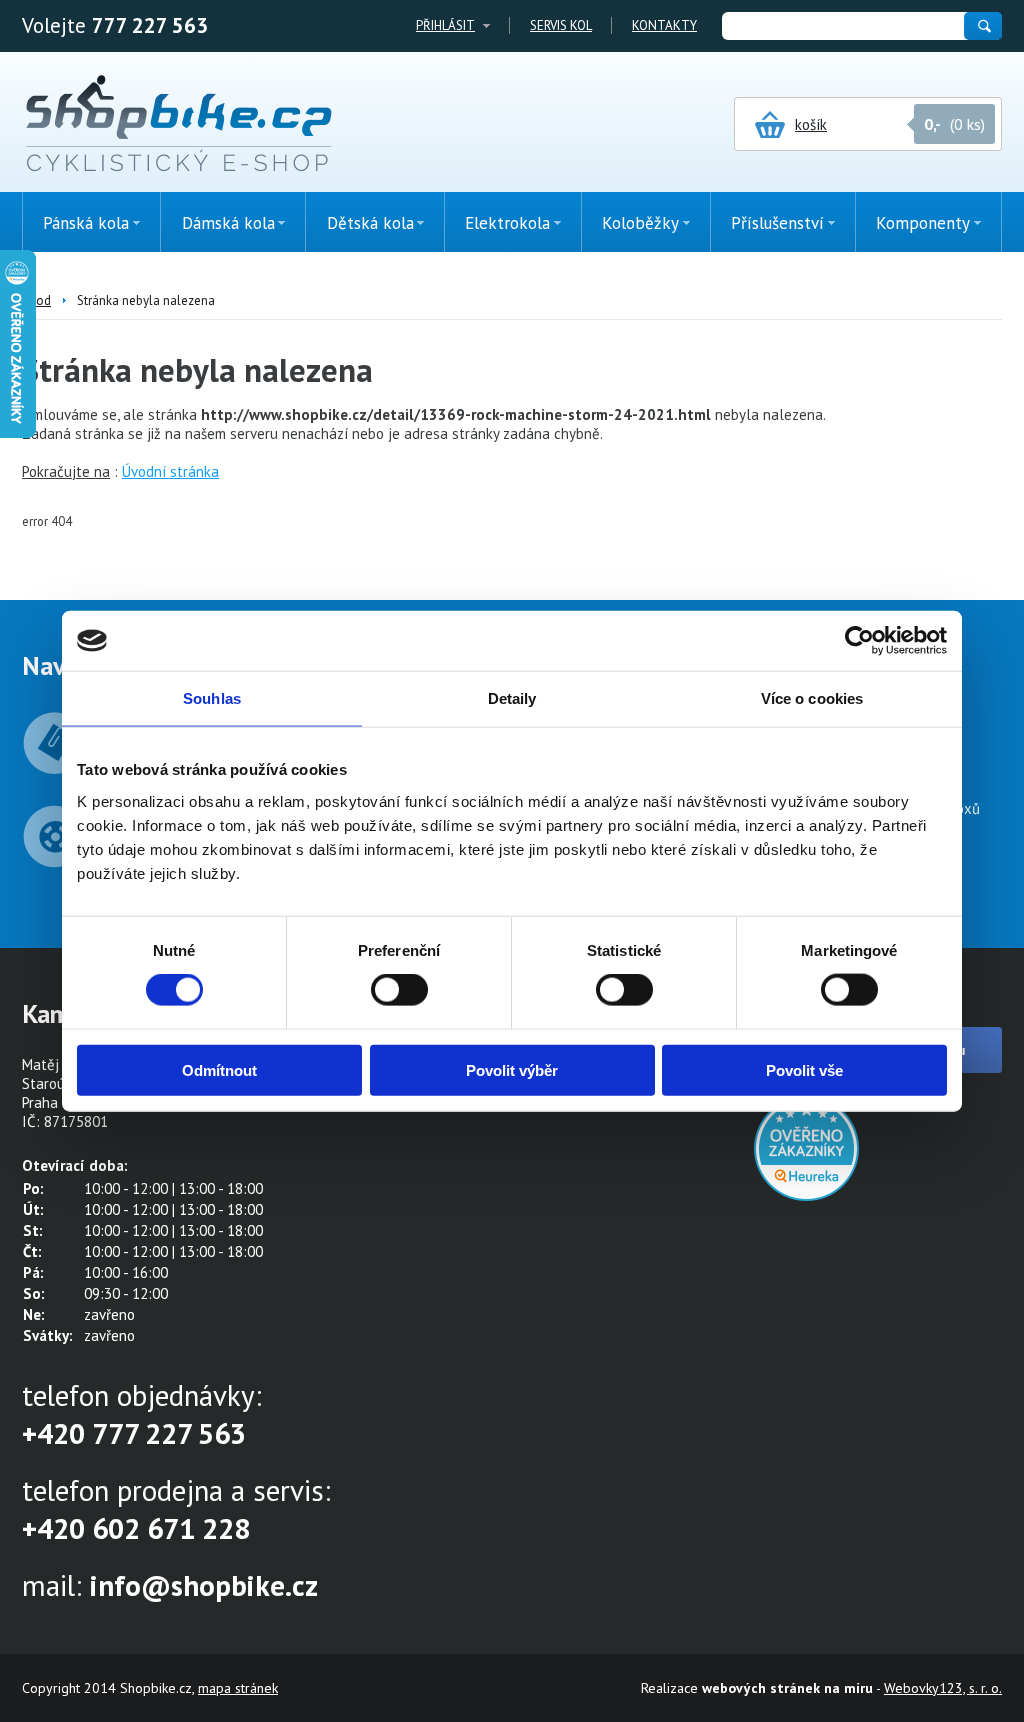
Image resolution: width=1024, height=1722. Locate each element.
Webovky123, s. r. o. (943, 1688)
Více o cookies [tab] (812, 698)
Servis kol (561, 25)
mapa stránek (238, 1688)
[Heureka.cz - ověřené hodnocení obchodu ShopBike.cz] (806, 1195)
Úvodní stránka (170, 471)
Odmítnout (219, 1069)
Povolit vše (804, 1069)
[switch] (399, 990)
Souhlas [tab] (212, 698)
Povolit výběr (512, 1069)
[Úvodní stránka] (178, 125)
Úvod (36, 300)
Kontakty (664, 25)
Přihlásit (445, 25)
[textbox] (842, 26)
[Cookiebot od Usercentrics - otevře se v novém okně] (859, 641)
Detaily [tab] (512, 698)
